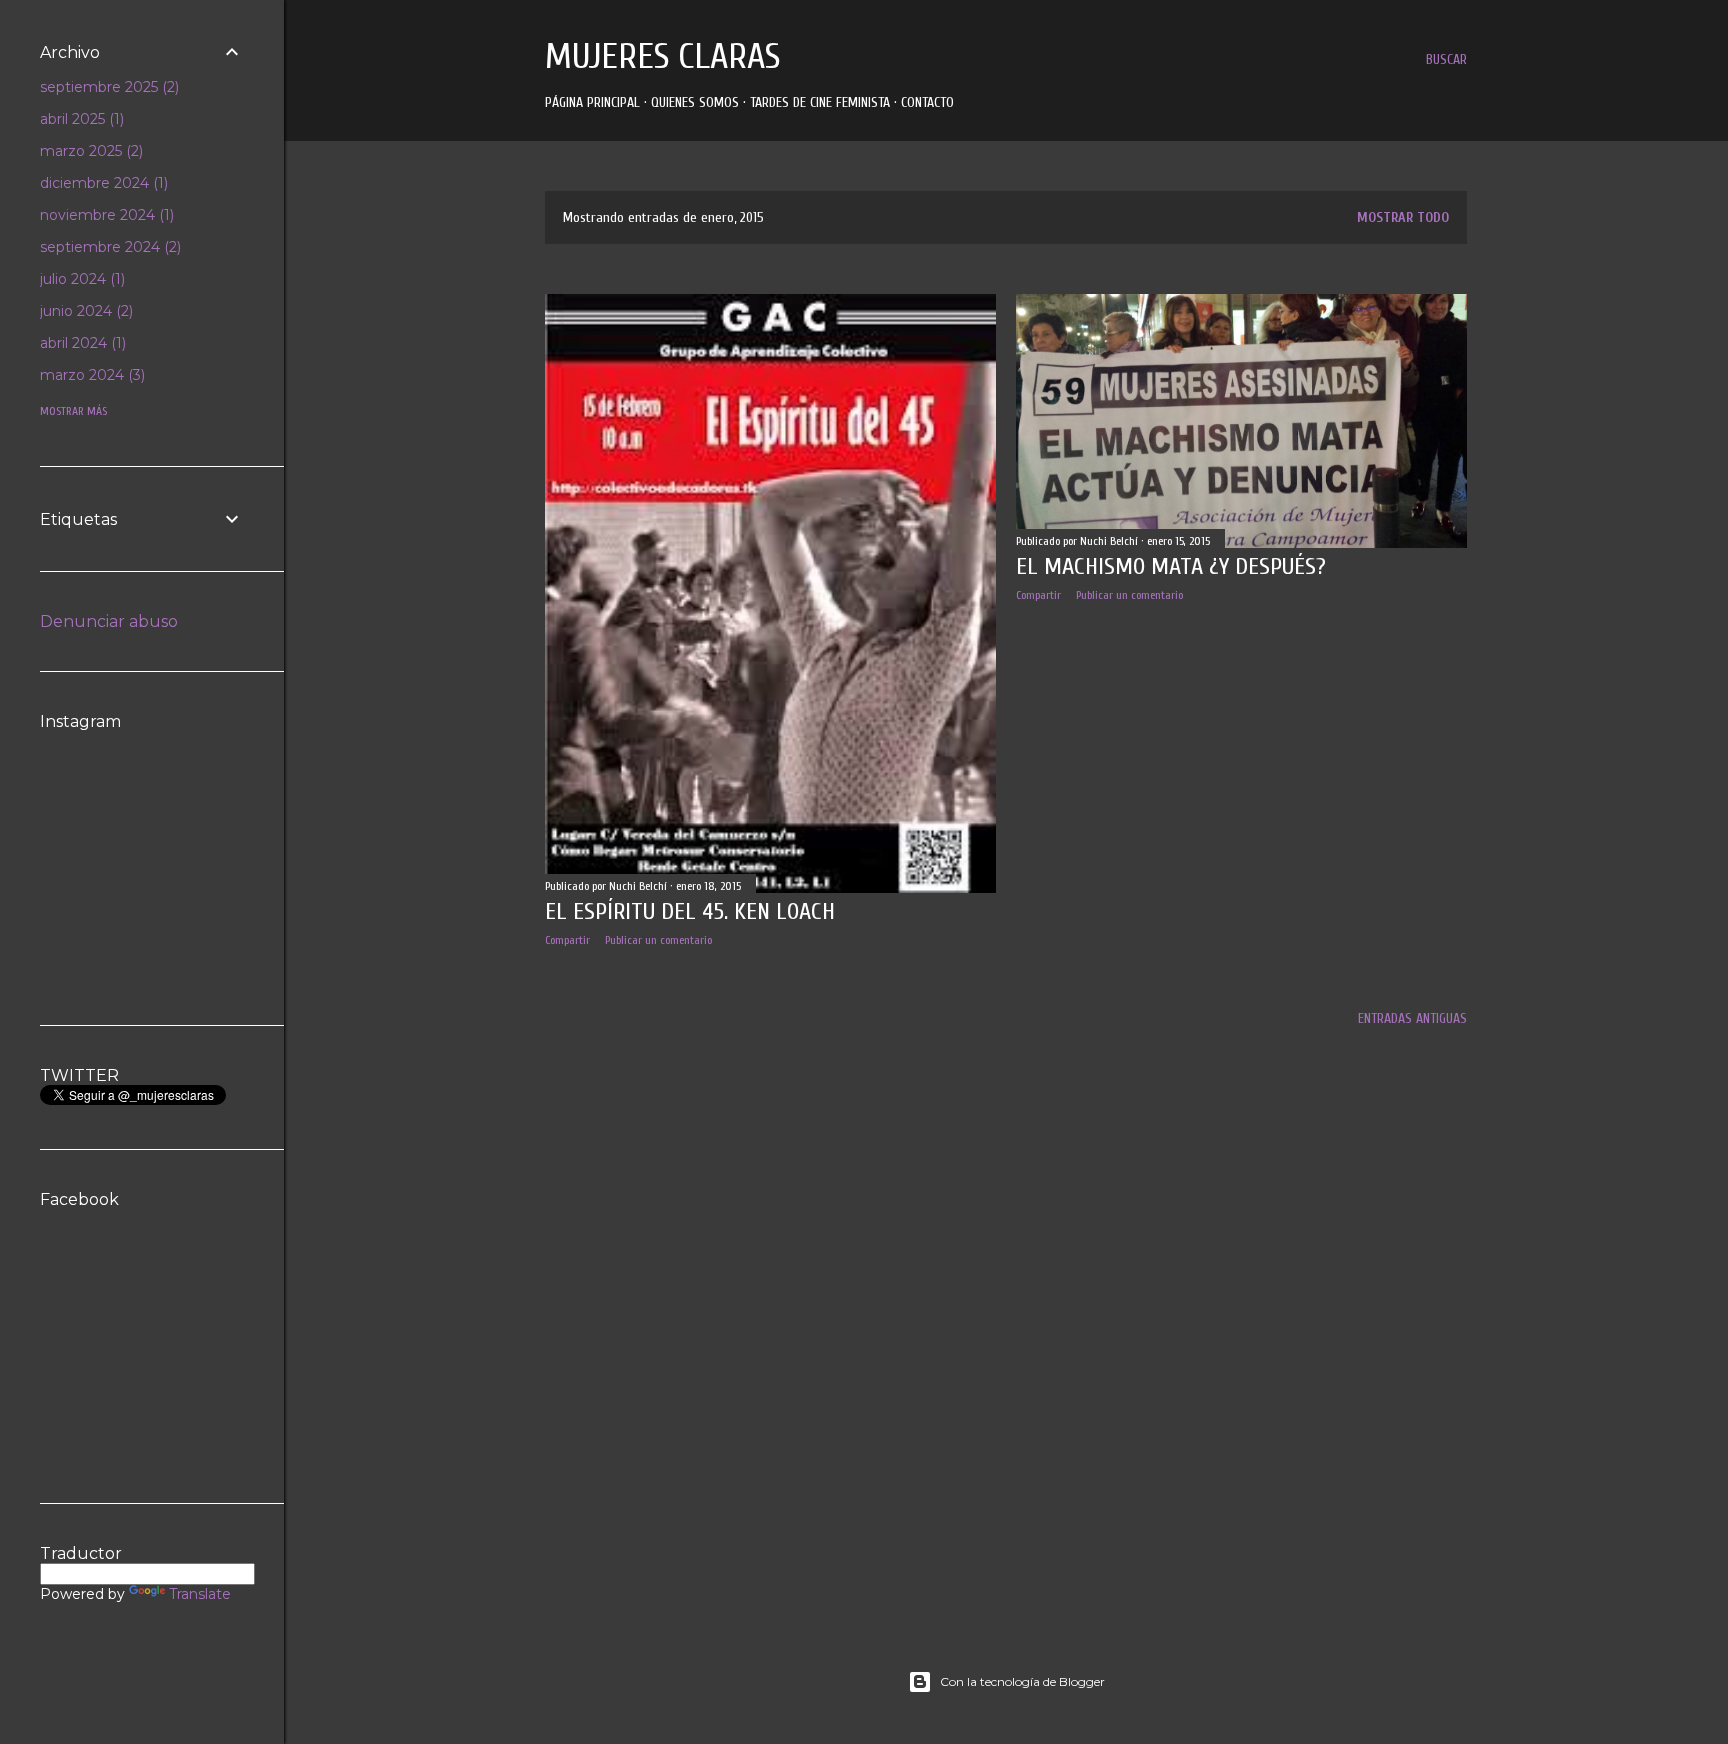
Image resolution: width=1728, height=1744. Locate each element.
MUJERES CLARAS (662, 56)
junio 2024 (84, 311)
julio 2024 (80, 279)
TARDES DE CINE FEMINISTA (820, 102)
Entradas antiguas (1412, 1018)
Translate (200, 1594)
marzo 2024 (90, 375)
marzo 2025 (89, 151)
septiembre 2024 (108, 247)
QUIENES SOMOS (695, 102)
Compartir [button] (567, 940)
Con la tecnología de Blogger (1022, 1681)
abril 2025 (80, 119)
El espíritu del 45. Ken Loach (690, 911)
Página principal (592, 102)
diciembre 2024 (102, 183)
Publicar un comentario (658, 940)
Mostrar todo (1403, 217)
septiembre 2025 (107, 87)
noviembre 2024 (105, 215)
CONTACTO (927, 102)
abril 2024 (81, 343)
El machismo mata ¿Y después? (1171, 566)
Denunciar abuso (109, 621)
